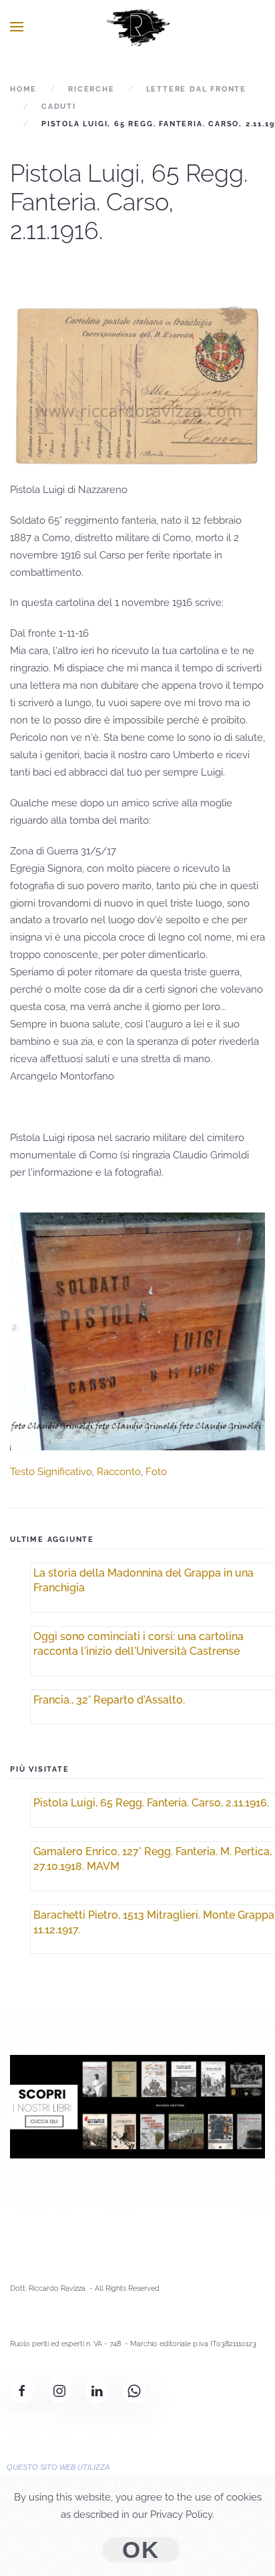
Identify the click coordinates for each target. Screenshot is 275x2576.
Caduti (59, 107)
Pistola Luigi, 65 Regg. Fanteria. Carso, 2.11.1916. (151, 1803)
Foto (156, 1472)
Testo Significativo (51, 1472)
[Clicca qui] (137, 2106)
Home (23, 89)
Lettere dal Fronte (196, 89)
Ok (141, 2550)
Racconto (119, 1472)
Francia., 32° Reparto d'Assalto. (109, 1700)
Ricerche (91, 89)
